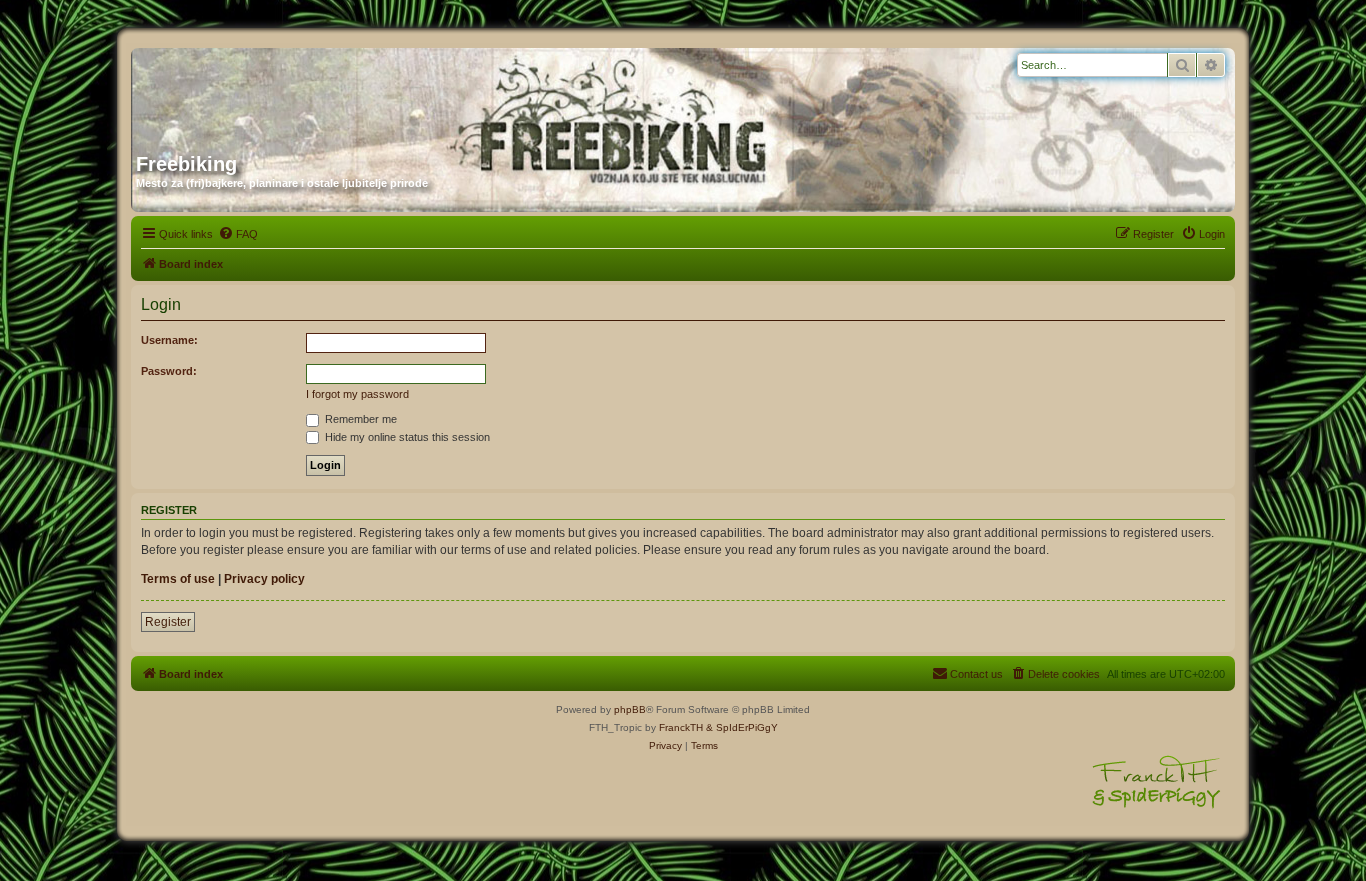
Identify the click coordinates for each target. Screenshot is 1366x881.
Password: (169, 371)
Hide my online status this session (406, 437)
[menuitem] (238, 234)
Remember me (359, 419)
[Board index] (328, 93)
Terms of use (178, 579)
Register (168, 622)
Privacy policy (264, 579)
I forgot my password (357, 394)
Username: (169, 340)
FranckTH (681, 727)
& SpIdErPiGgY (742, 727)
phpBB (630, 709)
